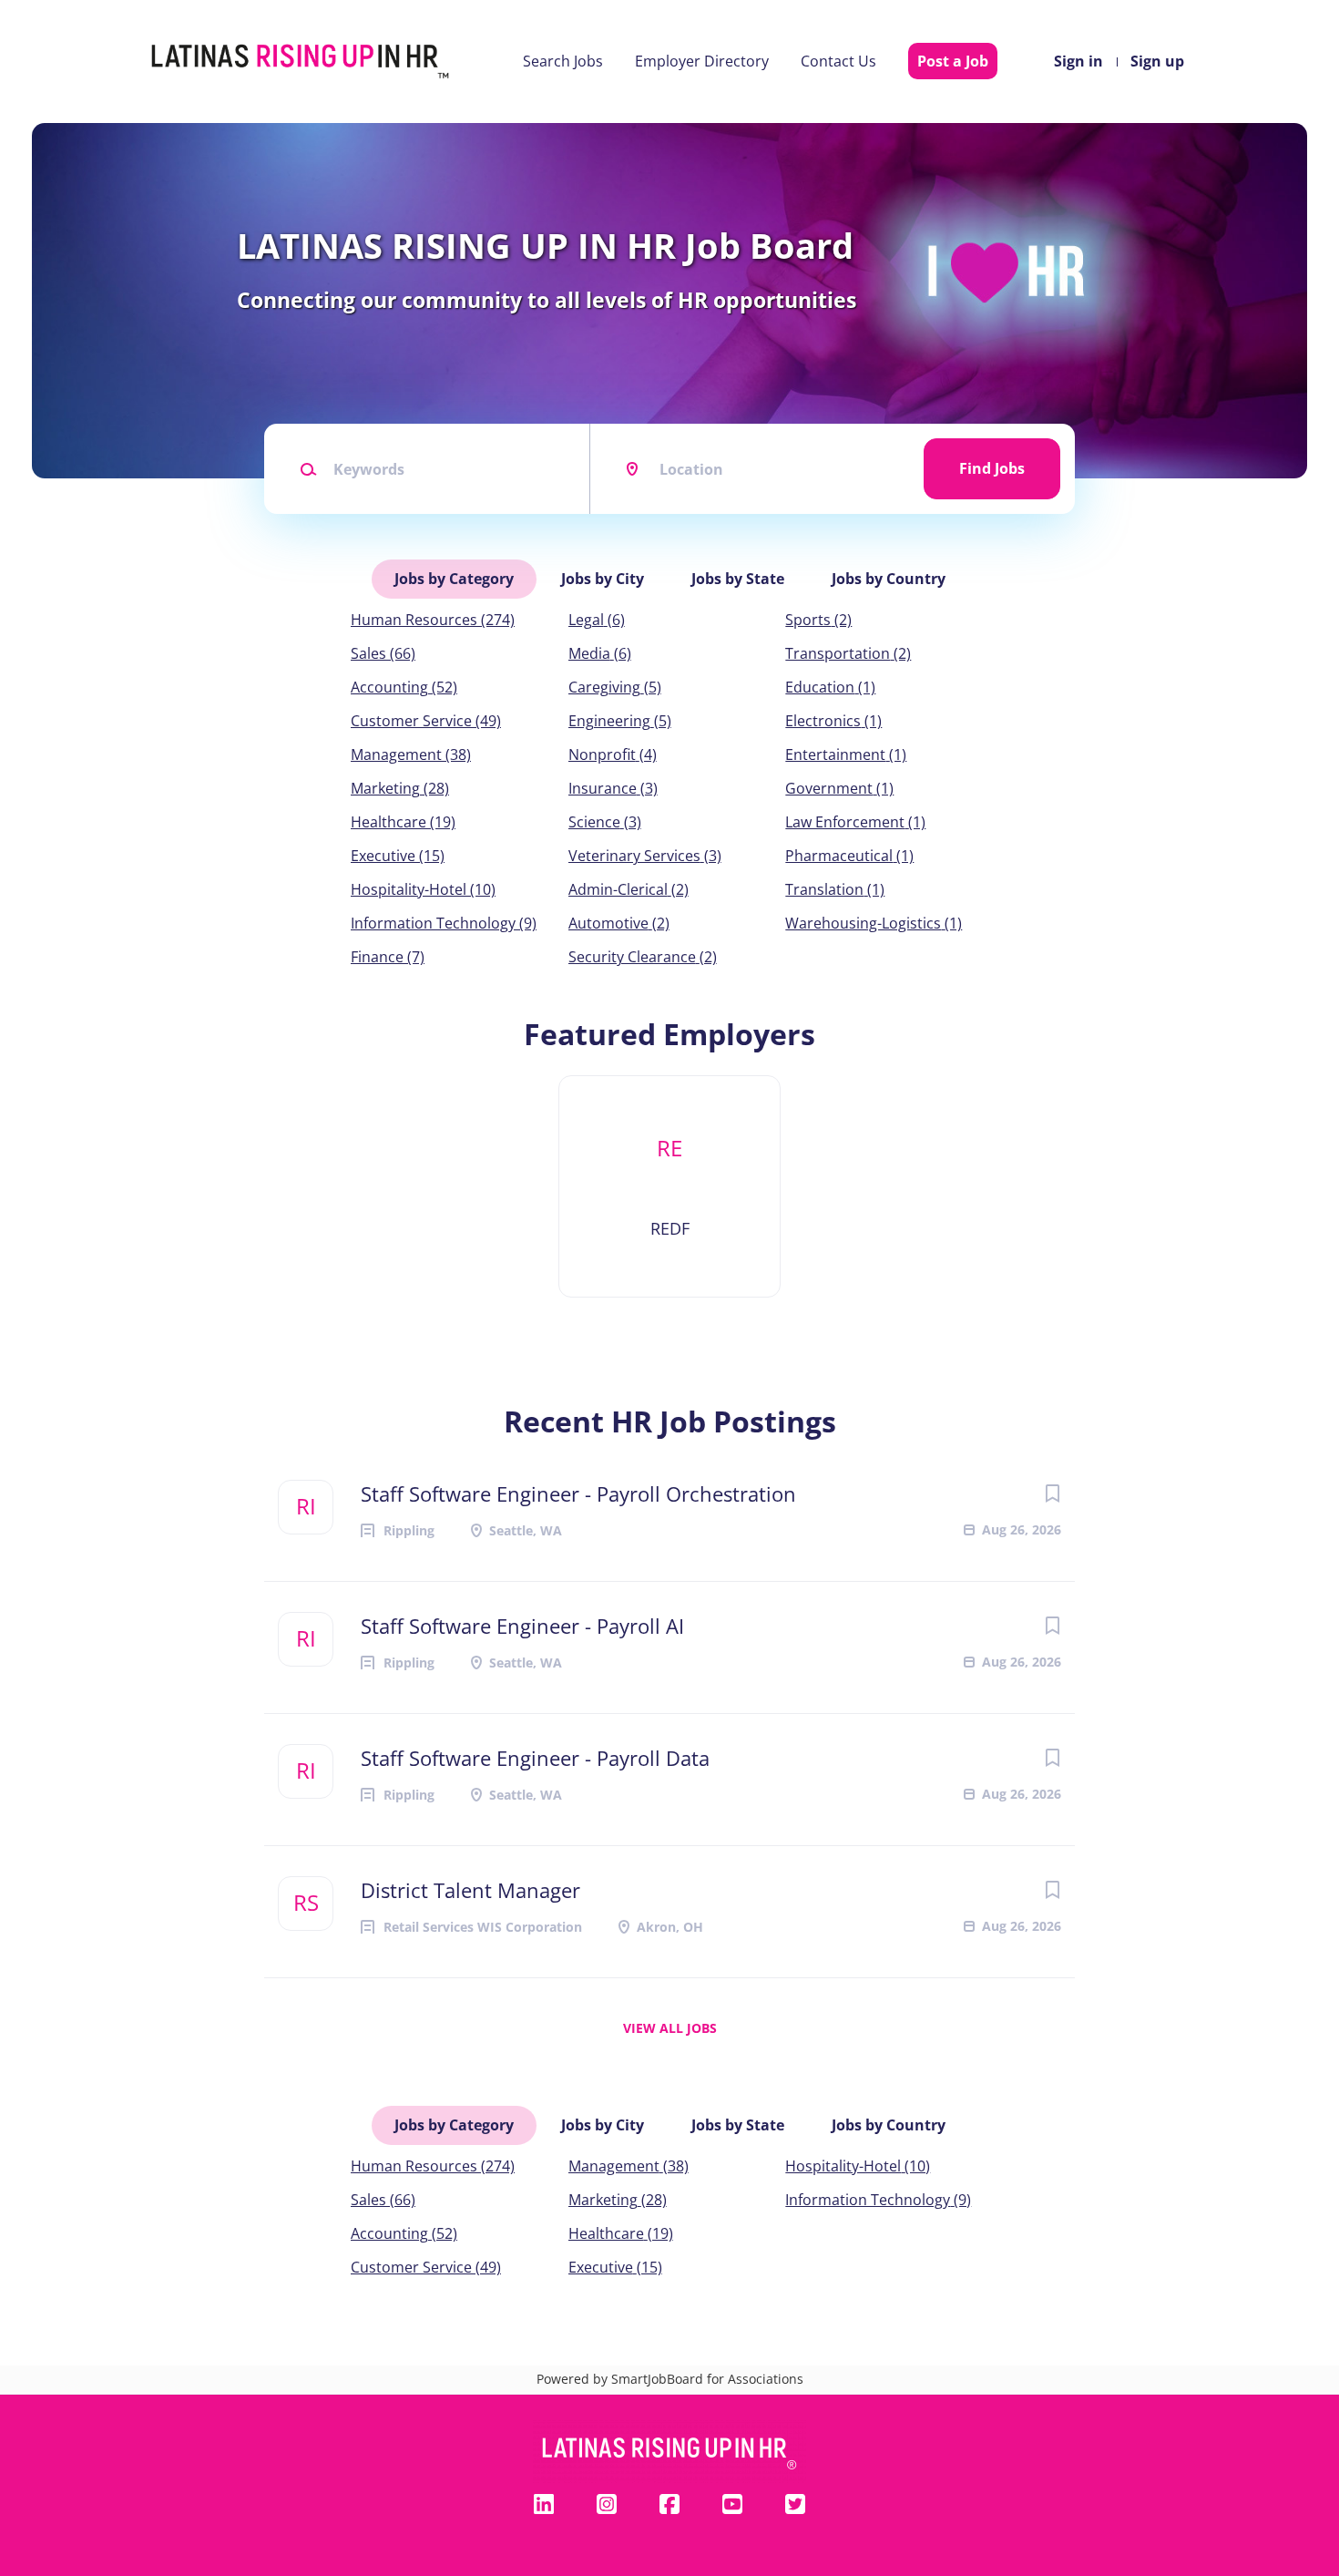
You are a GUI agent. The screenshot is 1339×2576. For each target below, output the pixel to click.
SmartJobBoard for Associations (707, 2379)
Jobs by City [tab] (603, 579)
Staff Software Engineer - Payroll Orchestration (578, 1493)
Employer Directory (702, 61)
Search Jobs (563, 61)
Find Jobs (992, 468)
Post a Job (953, 61)
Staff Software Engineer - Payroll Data (535, 1758)
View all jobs (670, 2028)
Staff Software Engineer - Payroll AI (522, 1626)
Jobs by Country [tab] (889, 579)
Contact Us (838, 61)
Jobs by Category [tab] (454, 579)
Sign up (1157, 61)
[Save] (1052, 1493)
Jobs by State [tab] (738, 579)
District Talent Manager (470, 1890)
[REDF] (669, 1186)
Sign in (1078, 61)
